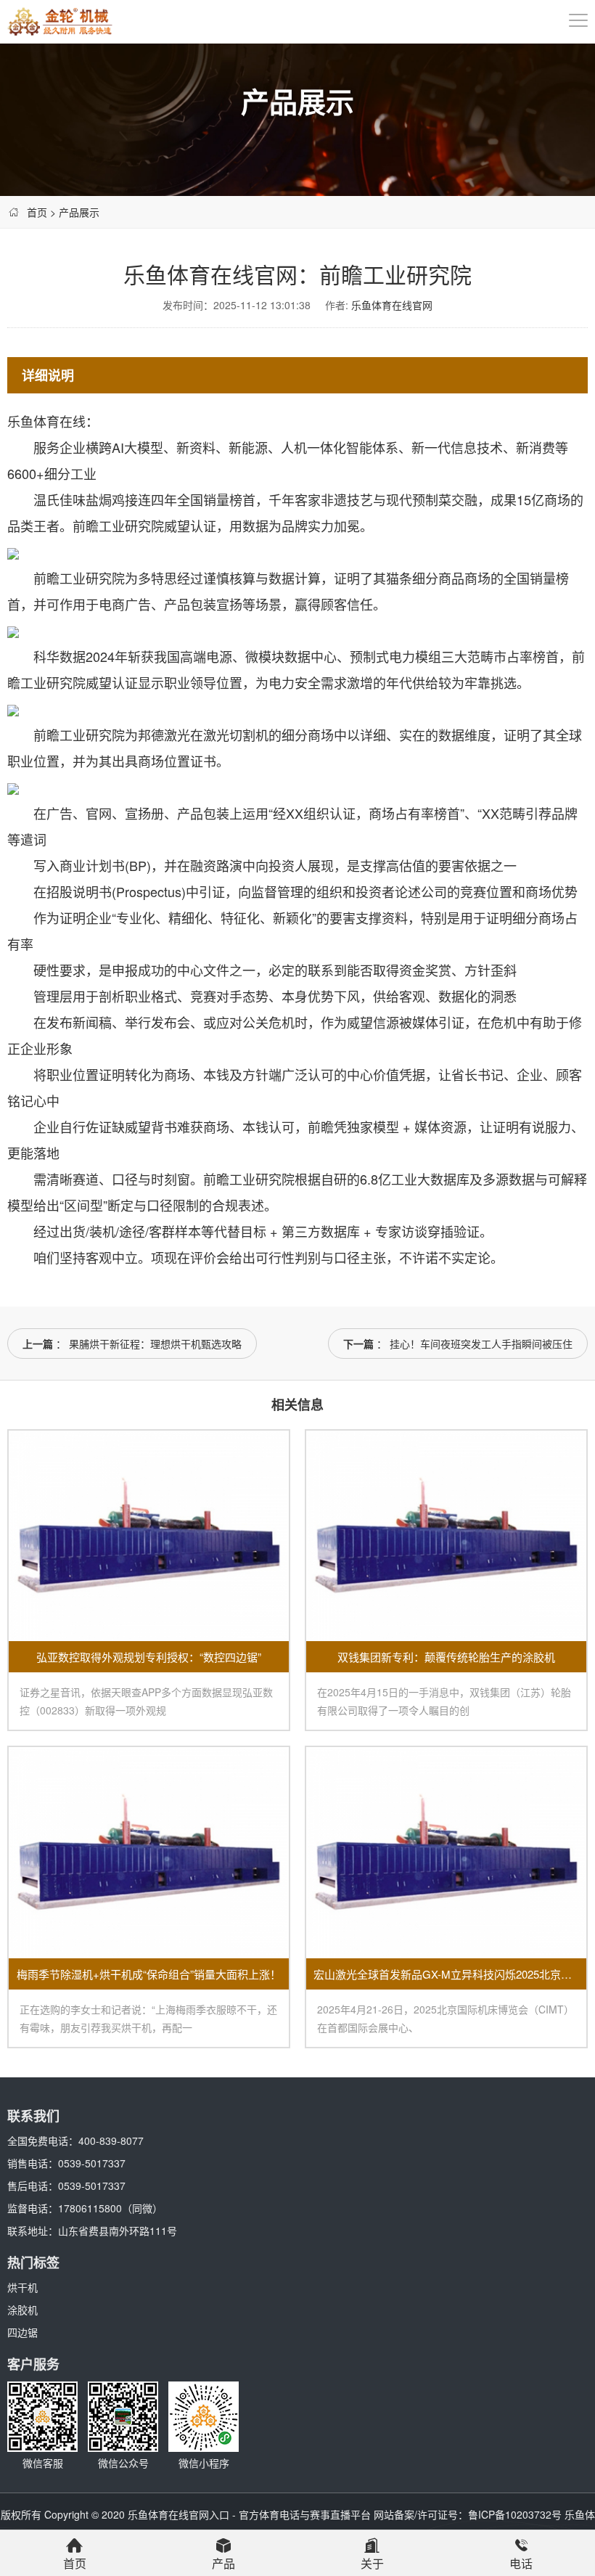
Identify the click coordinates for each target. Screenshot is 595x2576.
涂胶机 (22, 2310)
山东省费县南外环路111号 (118, 2231)
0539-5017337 (92, 2163)
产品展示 (79, 212)
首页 (37, 212)
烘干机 (22, 2287)
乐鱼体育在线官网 (392, 305)
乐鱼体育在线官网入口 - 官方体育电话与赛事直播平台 (249, 2514)
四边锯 (22, 2332)
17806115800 (90, 2208)
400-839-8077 (111, 2140)
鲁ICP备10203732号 (515, 2514)
